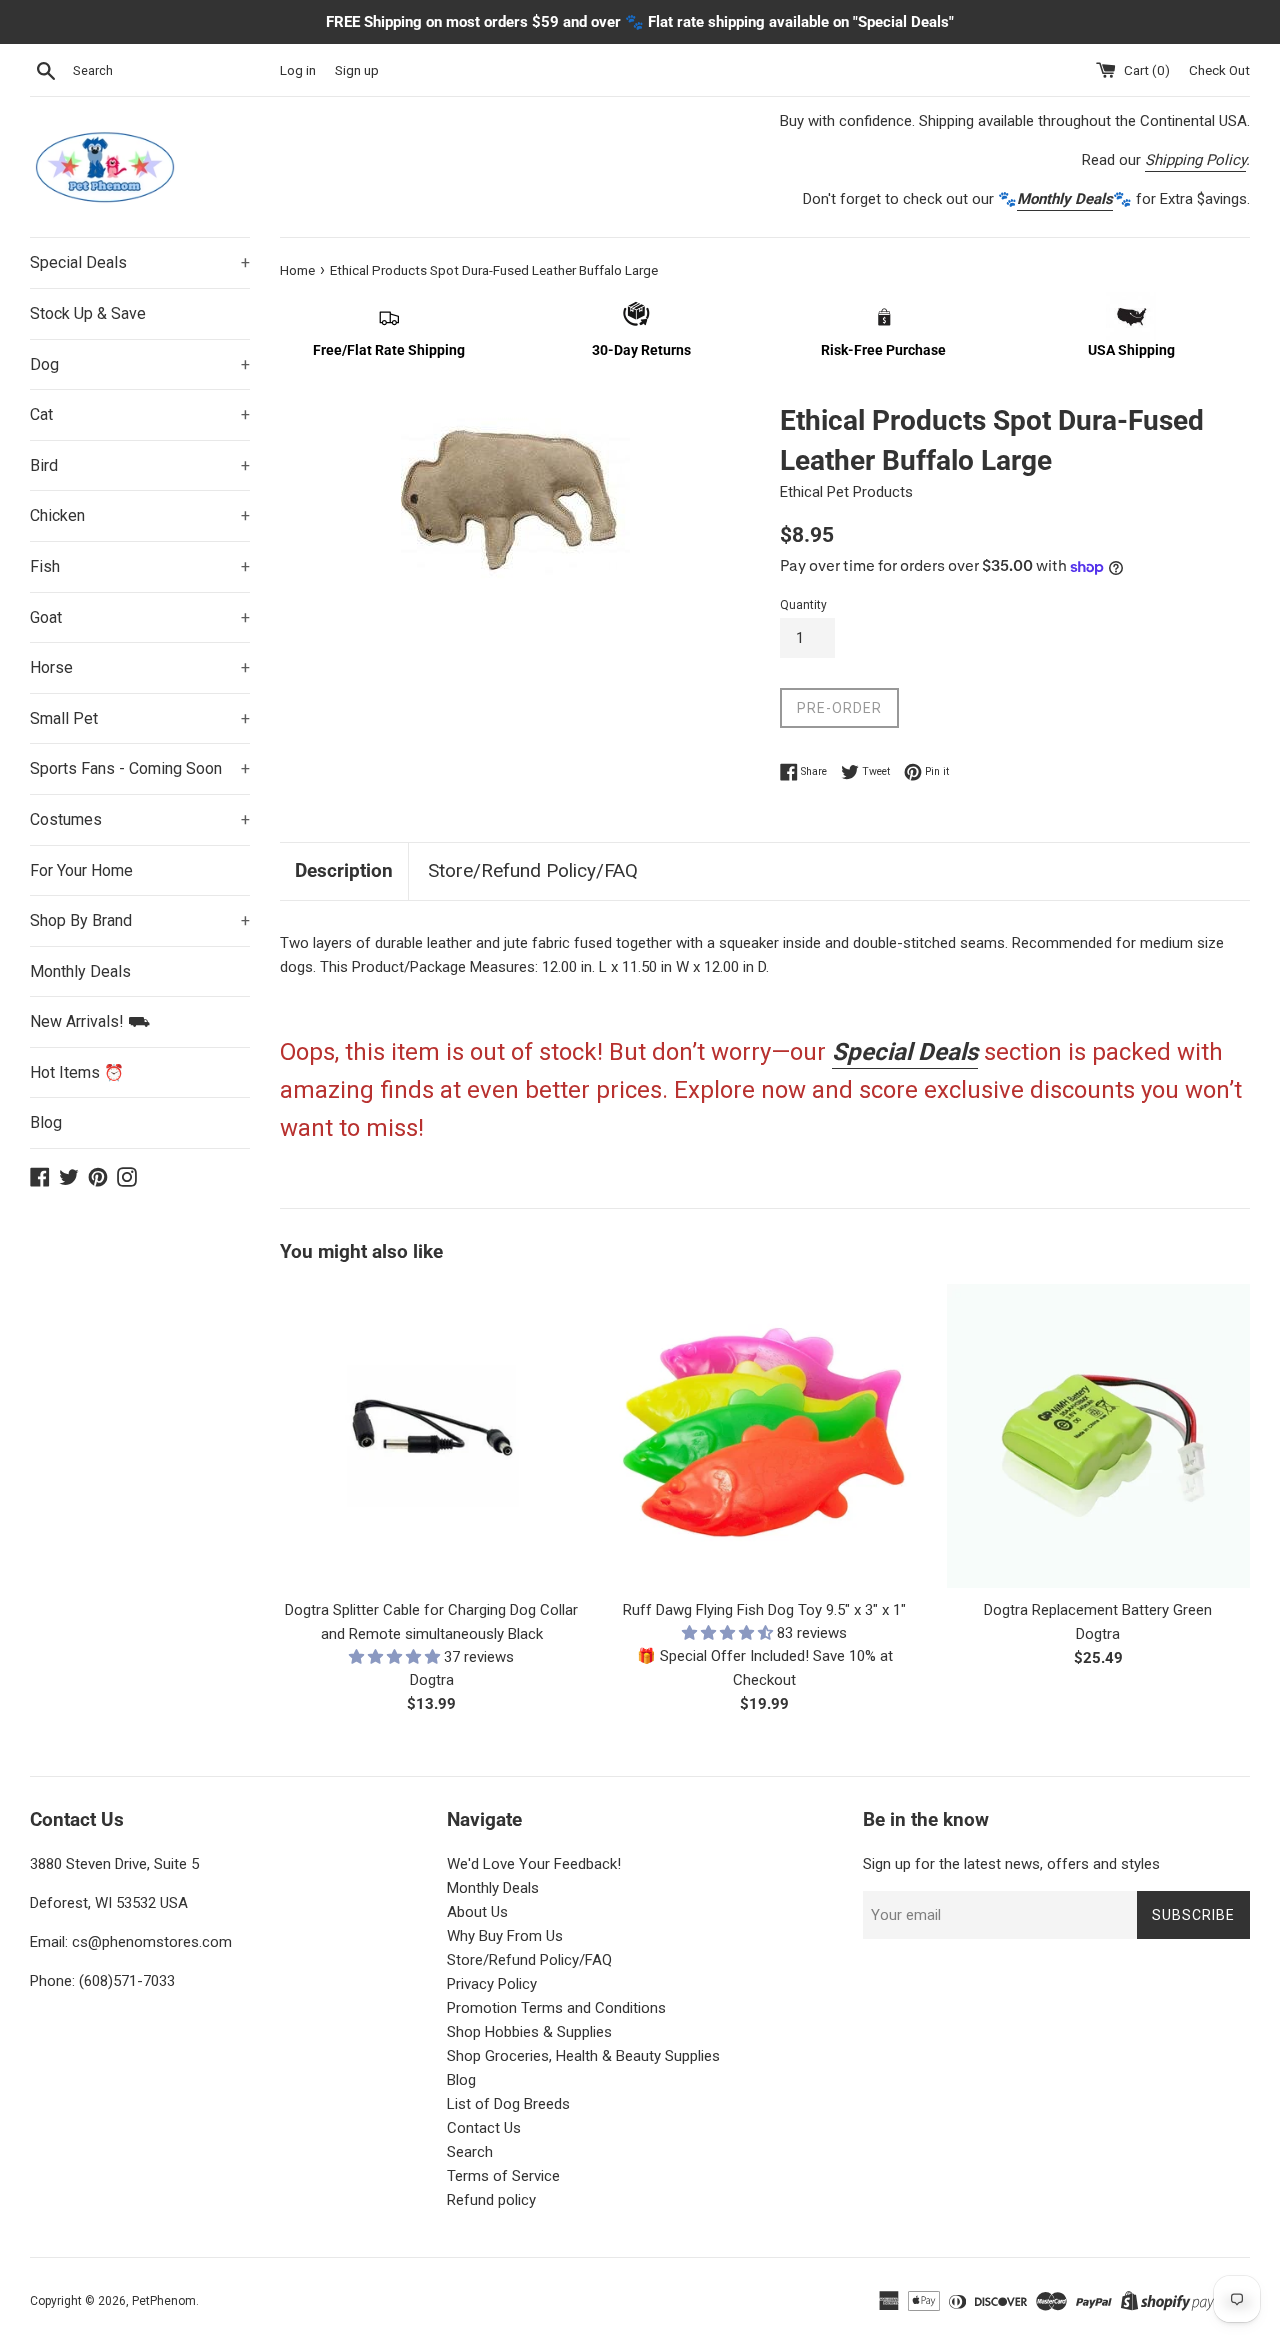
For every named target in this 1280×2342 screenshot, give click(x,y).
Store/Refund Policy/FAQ (533, 870)
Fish (140, 566)
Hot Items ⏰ (77, 1072)
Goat (140, 617)
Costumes (140, 819)
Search (470, 2152)
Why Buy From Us (505, 1936)
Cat (140, 414)
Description (344, 870)
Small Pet (140, 718)
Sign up (357, 70)
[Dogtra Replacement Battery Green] (1098, 1435)
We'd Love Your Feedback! (534, 1864)
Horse (140, 667)
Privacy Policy (492, 1984)
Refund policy (491, 2200)
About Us (477, 1912)
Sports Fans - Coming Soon (140, 768)
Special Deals (140, 262)
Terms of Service (503, 2176)
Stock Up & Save (88, 313)
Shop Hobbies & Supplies (529, 2032)
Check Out (1219, 70)
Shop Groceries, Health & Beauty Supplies (583, 2056)
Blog (46, 1122)
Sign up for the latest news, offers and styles (1011, 1864)
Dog (140, 364)
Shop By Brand (140, 920)
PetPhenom (164, 2301)
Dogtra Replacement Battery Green (1098, 1610)
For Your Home (81, 870)
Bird (140, 465)
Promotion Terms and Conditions (556, 2008)
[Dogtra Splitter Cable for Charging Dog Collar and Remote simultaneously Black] (431, 1435)
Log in (298, 70)
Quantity (803, 605)
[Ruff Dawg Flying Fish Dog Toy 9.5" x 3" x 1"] (764, 1435)
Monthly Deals (80, 971)
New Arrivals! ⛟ (90, 1021)
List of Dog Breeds (508, 2104)
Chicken (140, 515)
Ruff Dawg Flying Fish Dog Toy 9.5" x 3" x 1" (764, 1610)
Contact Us (484, 2128)
